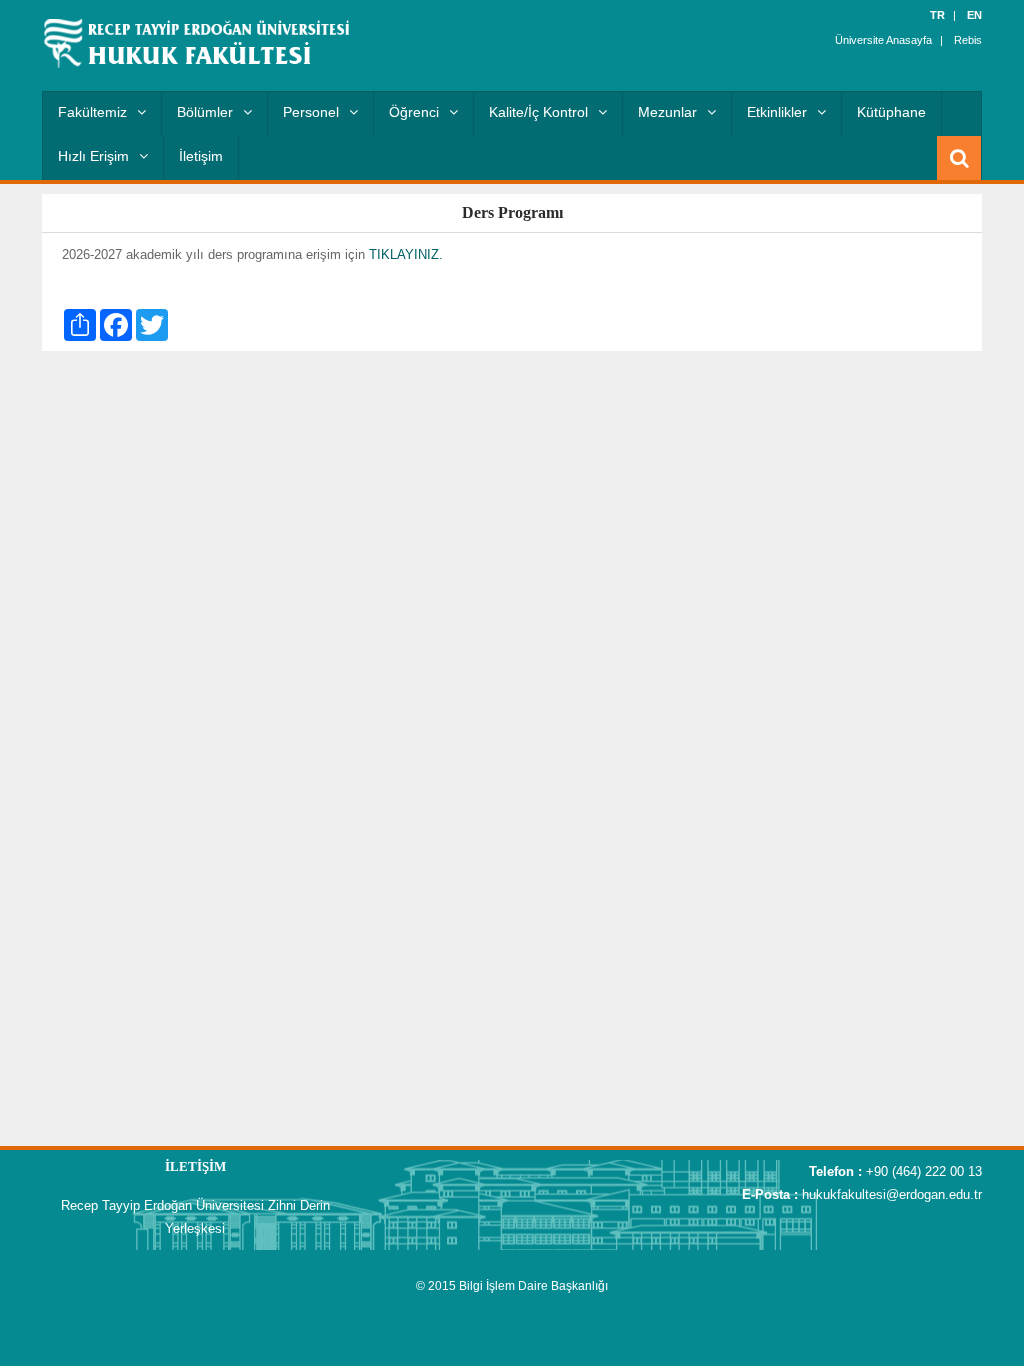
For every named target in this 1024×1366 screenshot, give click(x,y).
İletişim (201, 156)
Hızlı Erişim (93, 156)
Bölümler (205, 112)
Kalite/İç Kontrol (538, 112)
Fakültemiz (92, 112)
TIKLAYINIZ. (406, 254)
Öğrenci (414, 112)
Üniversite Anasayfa (883, 40)
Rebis (968, 40)
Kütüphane (891, 112)
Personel (311, 112)
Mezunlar (667, 112)
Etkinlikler (777, 112)
